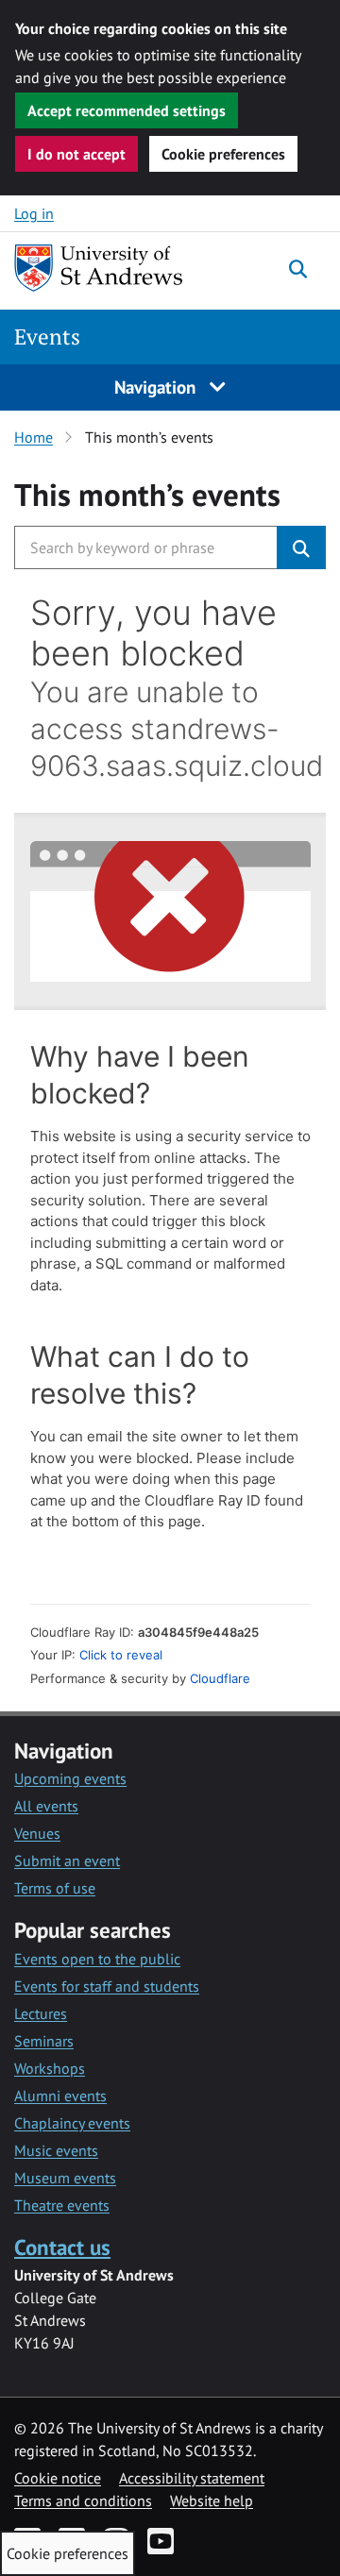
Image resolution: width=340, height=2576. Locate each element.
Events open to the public (97, 1959)
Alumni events (60, 2096)
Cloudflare (220, 1678)
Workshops (50, 2068)
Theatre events (62, 2205)
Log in (34, 213)
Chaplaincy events (72, 2123)
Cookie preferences (223, 154)
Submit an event (67, 1860)
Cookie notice (58, 2478)
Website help (212, 2500)
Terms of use (55, 1888)
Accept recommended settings (127, 110)
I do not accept (76, 154)
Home (34, 437)
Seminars (44, 2041)
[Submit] (301, 547)
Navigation (157, 387)
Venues (37, 1833)
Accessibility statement (192, 2478)
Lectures (41, 2013)
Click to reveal (121, 1655)
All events (46, 1806)
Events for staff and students (107, 1986)
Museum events (65, 2178)
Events (47, 337)
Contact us (62, 2247)
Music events (56, 2150)
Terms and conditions (83, 2500)
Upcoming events (70, 1778)
